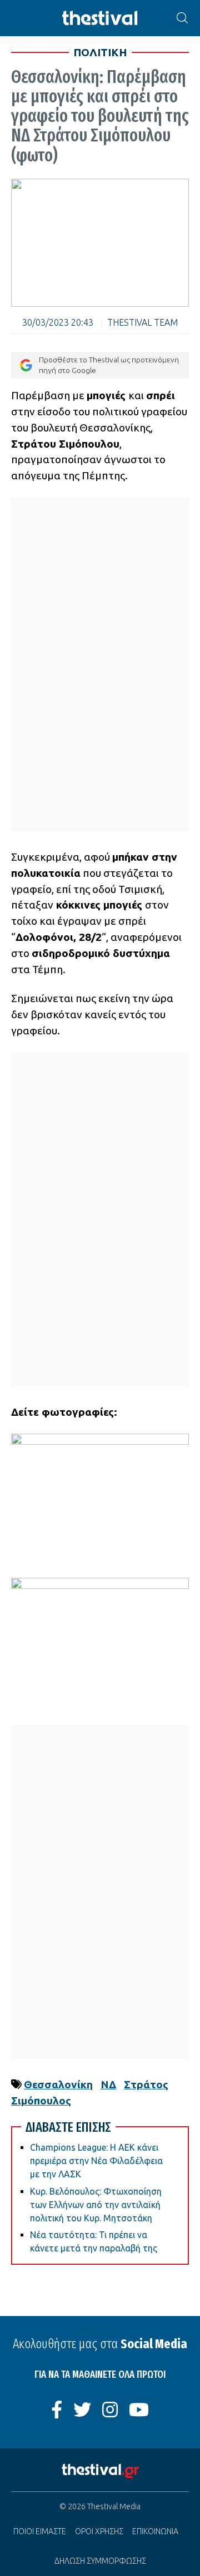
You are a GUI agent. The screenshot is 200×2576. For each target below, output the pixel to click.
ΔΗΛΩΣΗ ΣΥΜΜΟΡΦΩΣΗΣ (100, 2561)
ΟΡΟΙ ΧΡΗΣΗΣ (99, 2531)
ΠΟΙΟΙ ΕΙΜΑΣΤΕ (40, 2531)
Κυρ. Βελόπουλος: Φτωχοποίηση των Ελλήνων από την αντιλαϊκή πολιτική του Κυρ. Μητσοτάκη (96, 2205)
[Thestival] (100, 18)
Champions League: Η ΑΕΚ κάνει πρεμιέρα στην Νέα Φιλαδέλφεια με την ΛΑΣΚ (96, 2161)
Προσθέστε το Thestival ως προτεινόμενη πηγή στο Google (109, 365)
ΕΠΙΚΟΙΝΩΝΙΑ (155, 2531)
